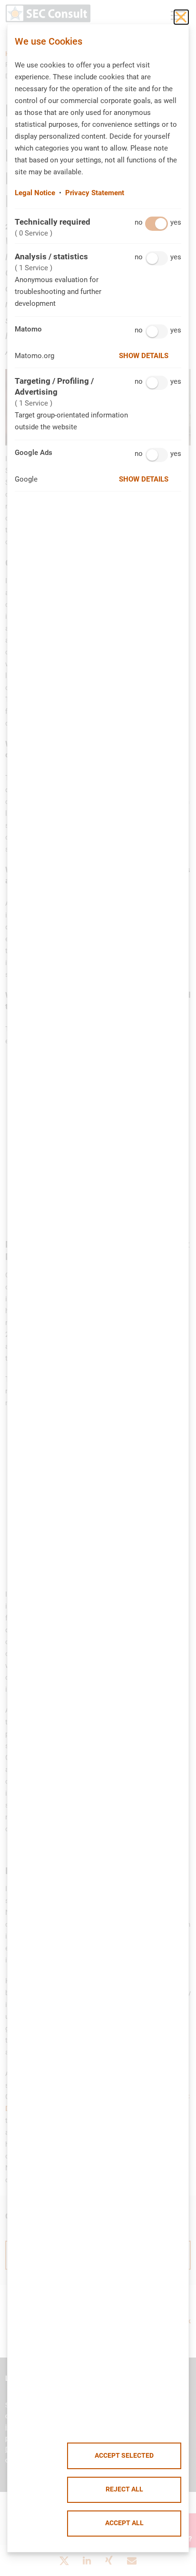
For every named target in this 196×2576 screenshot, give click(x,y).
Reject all (124, 2489)
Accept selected (124, 2456)
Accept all (124, 2523)
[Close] (181, 17)
